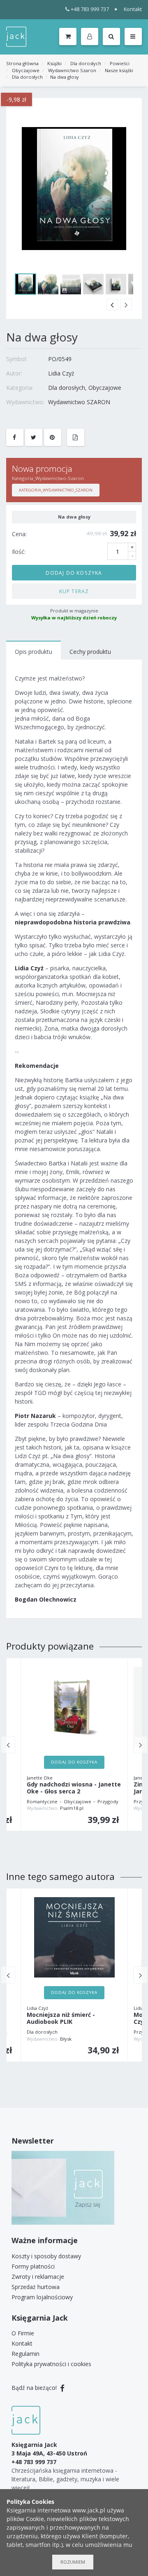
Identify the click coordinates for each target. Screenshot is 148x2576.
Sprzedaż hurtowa (36, 2287)
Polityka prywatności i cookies (51, 2364)
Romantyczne (42, 1801)
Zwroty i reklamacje (38, 2277)
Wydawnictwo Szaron (72, 70)
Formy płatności (33, 2266)
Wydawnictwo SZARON (79, 402)
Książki (54, 63)
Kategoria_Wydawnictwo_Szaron (56, 490)
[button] (91, 37)
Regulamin (25, 2354)
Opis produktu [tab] (34, 652)
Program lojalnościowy (42, 2297)
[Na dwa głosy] (74, 189)
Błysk (66, 2039)
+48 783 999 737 (90, 9)
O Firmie (23, 2333)
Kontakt (133, 9)
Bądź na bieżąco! (35, 2388)
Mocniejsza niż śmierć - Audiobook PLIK (61, 2018)
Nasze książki (119, 70)
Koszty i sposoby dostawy (46, 2256)
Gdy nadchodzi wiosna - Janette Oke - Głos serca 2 (74, 1788)
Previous (112, 305)
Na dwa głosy (65, 77)
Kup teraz (74, 591)
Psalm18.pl (72, 1808)
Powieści (120, 63)
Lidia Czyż (61, 373)
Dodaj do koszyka (74, 573)
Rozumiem (73, 2562)
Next (126, 305)
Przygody (108, 1801)
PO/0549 (60, 359)
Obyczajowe (26, 70)
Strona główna (22, 63)
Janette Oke (40, 1778)
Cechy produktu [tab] (90, 652)
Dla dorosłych (86, 63)
